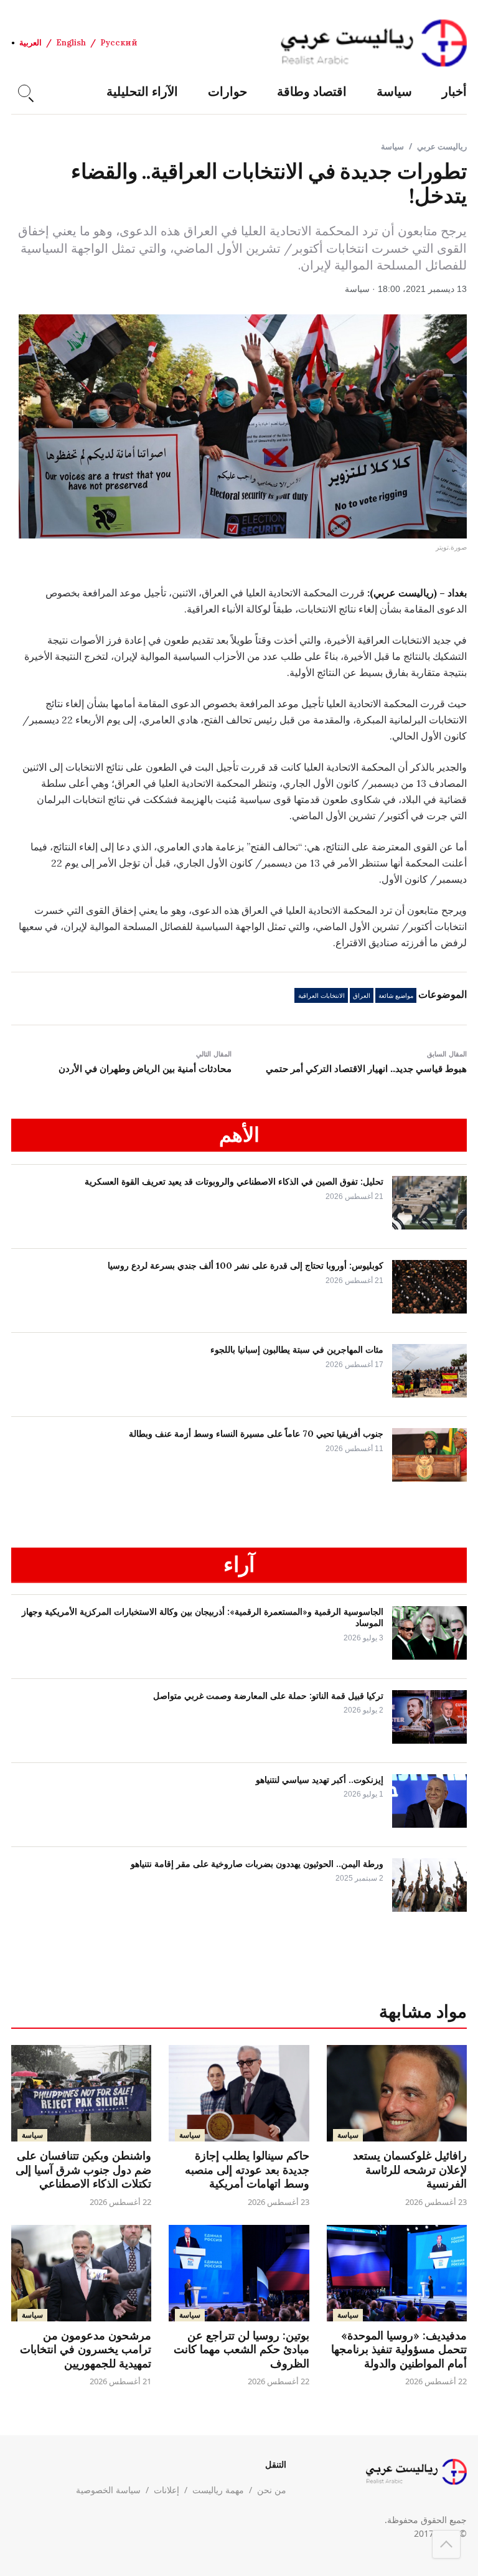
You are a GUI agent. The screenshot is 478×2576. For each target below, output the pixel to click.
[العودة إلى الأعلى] (446, 2544)
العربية (30, 43)
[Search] (24, 91)
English (71, 43)
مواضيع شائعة (396, 996)
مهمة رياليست (218, 2490)
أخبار (454, 91)
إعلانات (166, 2490)
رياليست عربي (442, 146)
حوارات (227, 91)
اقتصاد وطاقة (312, 91)
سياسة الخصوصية (108, 2490)
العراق (362, 996)
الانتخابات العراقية (321, 996)
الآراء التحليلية (142, 91)
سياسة (394, 91)
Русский (119, 43)
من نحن (272, 2490)
